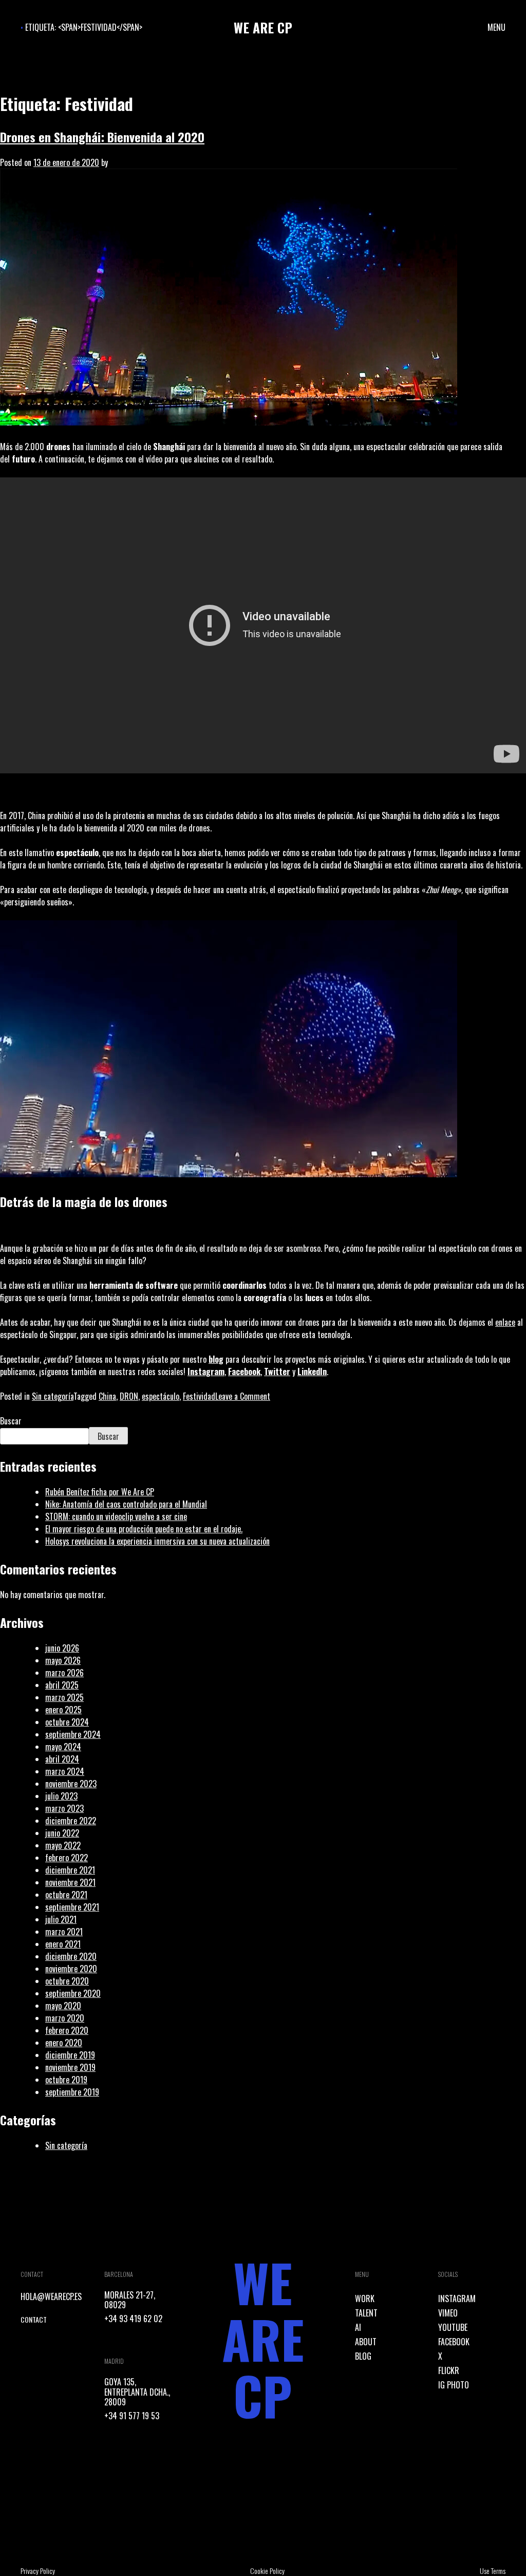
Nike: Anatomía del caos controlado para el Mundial (126, 1504)
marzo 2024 (65, 1771)
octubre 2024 (67, 1722)
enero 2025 (63, 1710)
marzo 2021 (64, 1932)
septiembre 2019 (72, 2092)
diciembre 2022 (71, 1821)
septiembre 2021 (72, 1907)
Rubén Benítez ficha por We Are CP (100, 1492)
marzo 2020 (65, 2018)
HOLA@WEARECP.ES (51, 2296)
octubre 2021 (66, 1895)
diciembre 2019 (70, 2055)
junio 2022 (62, 1833)
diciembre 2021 (70, 1870)
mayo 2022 (63, 1845)
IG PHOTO (454, 2385)
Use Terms (493, 2571)
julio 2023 (61, 1796)
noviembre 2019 (70, 2067)
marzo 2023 (64, 1808)
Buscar (11, 1421)
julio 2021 (61, 1919)
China (107, 1396)
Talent (366, 2313)
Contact (34, 2319)
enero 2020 (64, 2043)
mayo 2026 (63, 1660)
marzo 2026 (64, 1673)
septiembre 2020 (73, 1993)
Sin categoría (53, 1396)
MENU (496, 27)
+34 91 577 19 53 (132, 2416)
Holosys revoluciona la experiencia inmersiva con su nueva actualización (157, 1541)
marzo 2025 (64, 1697)
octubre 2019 (66, 2080)
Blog (363, 2356)
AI (358, 2327)
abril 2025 (62, 1685)
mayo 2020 (63, 2006)
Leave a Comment (243, 1396)
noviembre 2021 (70, 1882)
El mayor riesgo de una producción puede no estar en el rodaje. (144, 1529)
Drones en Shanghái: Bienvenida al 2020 (102, 137)
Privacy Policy (38, 2571)
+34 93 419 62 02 (133, 2319)
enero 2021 (63, 1944)
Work (365, 2299)
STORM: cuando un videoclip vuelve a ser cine (116, 1516)
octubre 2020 (67, 1981)
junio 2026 (62, 1648)
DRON (129, 1396)
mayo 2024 (63, 1747)
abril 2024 (62, 1759)
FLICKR (449, 2370)
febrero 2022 (67, 1858)
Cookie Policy (267, 2571)
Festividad (199, 1396)
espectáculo (161, 1396)
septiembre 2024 (73, 1734)
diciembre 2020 (71, 1956)
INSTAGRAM (457, 2299)
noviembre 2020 (71, 1969)
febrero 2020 (67, 2030)
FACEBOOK (454, 2342)
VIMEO (448, 2313)
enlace (505, 1322)
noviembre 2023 (71, 1784)
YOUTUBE (453, 2327)
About (366, 2342)
